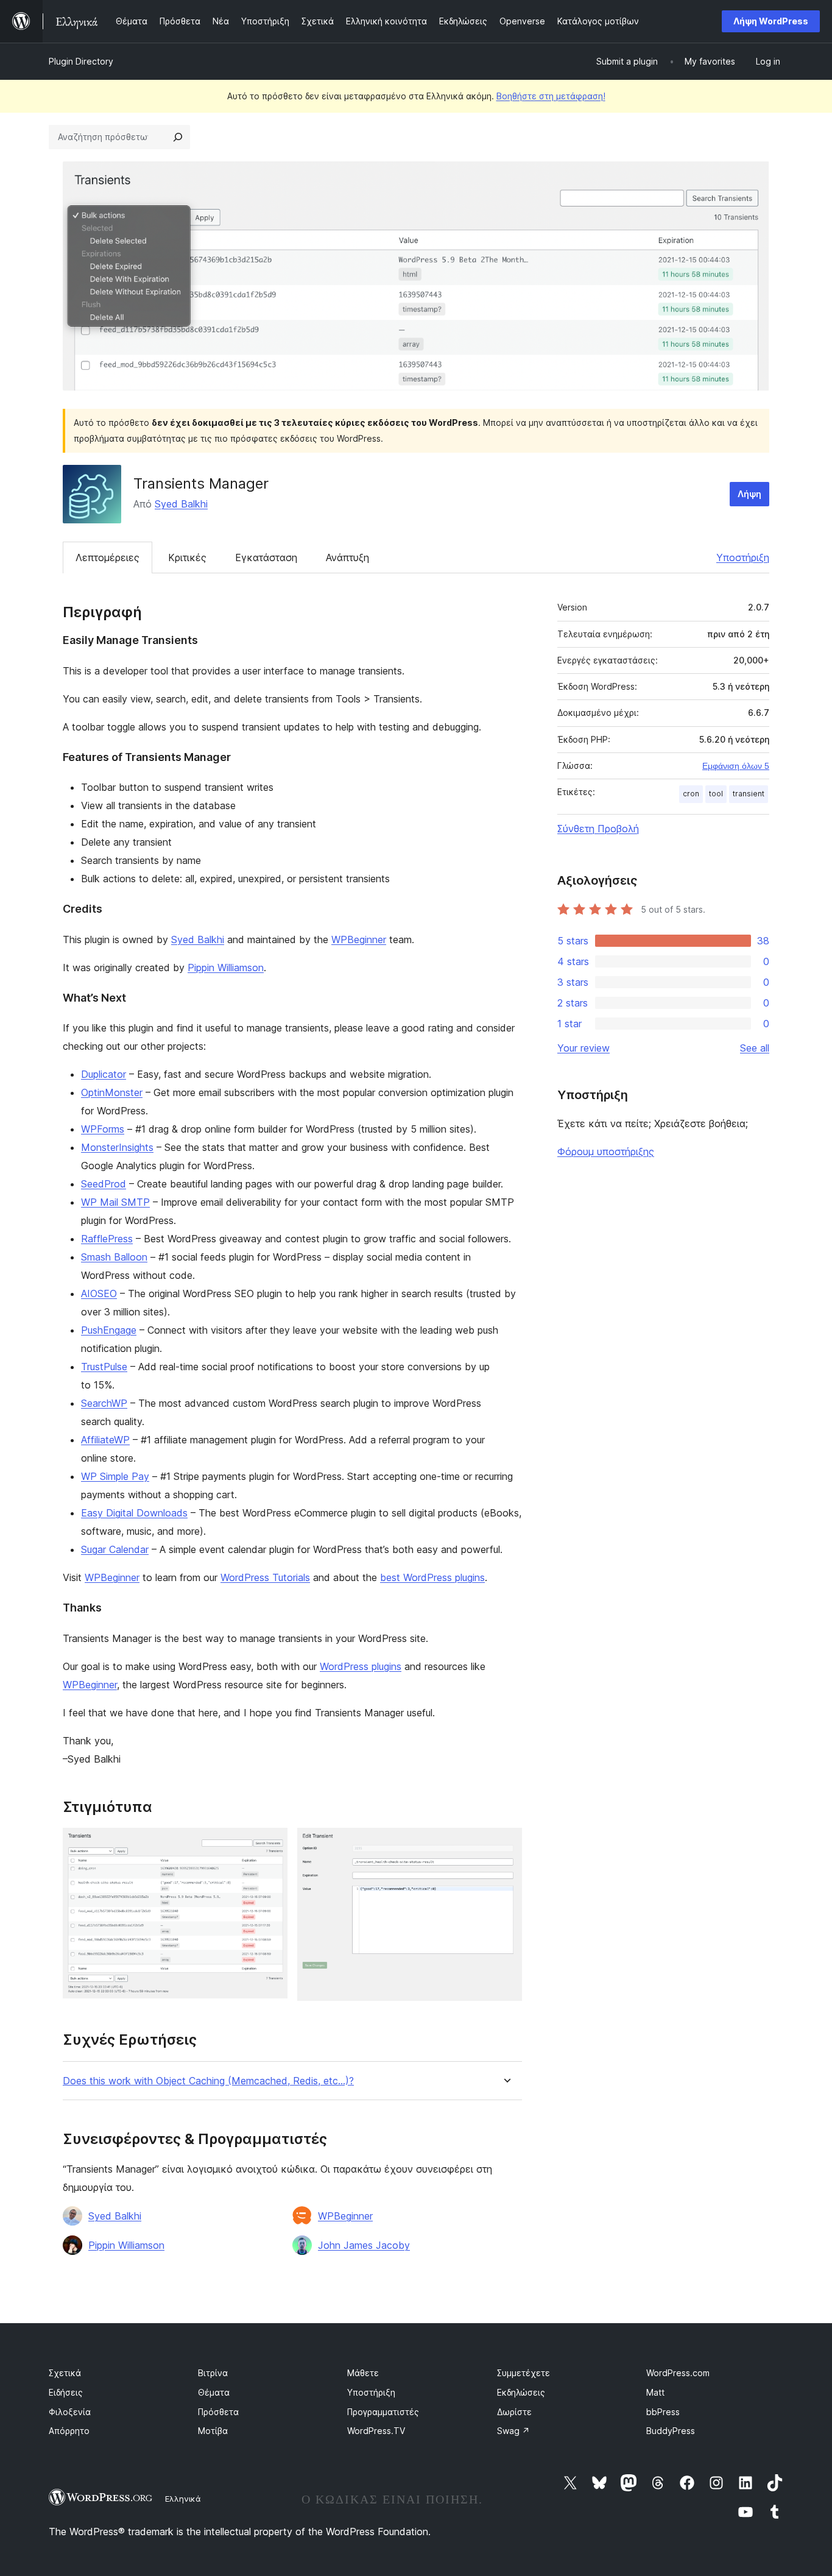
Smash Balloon (114, 1257)
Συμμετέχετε (524, 2373)
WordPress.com (678, 2373)
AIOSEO (99, 1293)
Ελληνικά (183, 2499)
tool (716, 794)
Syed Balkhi (181, 504)
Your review (583, 1048)
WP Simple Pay (115, 1476)
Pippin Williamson (226, 968)
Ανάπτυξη (347, 557)
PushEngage (109, 1330)
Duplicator (104, 1074)
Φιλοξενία (70, 2412)
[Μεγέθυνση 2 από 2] (506, 1844)
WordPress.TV (376, 2431)
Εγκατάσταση (266, 557)
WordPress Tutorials (265, 1577)
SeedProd (104, 1184)
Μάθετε (363, 2373)
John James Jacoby (364, 2245)
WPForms (103, 1129)
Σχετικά (65, 2373)
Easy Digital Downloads (134, 1513)
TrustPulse (104, 1367)
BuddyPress (671, 2431)
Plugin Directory (81, 61)
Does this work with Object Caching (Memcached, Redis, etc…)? (208, 2081)
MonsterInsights (117, 1147)
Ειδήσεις (66, 2392)
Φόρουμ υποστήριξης (606, 1152)
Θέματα (214, 2392)
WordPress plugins (361, 1666)
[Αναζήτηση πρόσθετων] (178, 137)
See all (755, 1048)
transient (749, 794)
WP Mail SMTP (115, 1202)
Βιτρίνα (213, 2373)
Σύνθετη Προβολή (598, 829)
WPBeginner (359, 939)
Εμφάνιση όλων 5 (736, 766)
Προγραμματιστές (383, 2412)
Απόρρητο (69, 2431)
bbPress (663, 2412)
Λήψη (749, 494)
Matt (655, 2392)
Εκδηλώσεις (521, 2392)
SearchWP (104, 1403)
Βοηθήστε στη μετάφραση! (551, 96)
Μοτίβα (213, 2431)
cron (691, 794)
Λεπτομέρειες (108, 557)
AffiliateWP (105, 1440)
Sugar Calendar (115, 1549)
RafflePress (107, 1239)
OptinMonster (112, 1092)
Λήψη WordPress (771, 21)
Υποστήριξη (743, 557)
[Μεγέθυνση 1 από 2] (271, 1844)
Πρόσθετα (218, 2412)
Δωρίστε (514, 2412)
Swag (513, 2431)
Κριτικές (187, 557)
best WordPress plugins (432, 1577)
